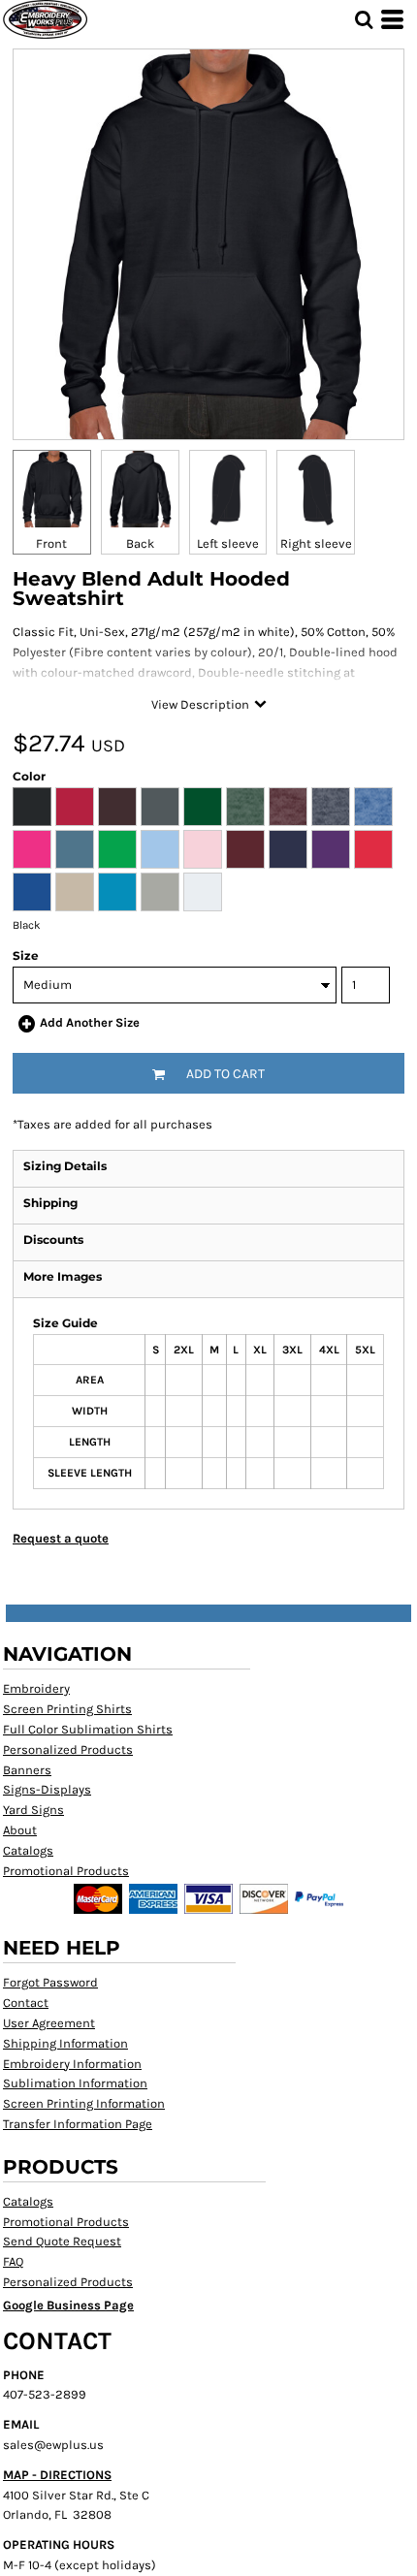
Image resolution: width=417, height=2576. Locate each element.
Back (140, 543)
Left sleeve (228, 543)
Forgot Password (50, 1982)
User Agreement (49, 2023)
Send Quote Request (62, 2241)
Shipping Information (65, 2043)
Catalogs (28, 1850)
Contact (26, 2003)
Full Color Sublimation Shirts (88, 1729)
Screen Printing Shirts (67, 1709)
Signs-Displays (47, 1789)
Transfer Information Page (78, 2124)
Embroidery (36, 1688)
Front (51, 543)
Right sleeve (316, 543)
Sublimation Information (75, 2083)
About (20, 1830)
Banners (27, 1770)
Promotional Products (66, 1871)
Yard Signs (33, 1810)
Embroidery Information (72, 2064)
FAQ (13, 2261)
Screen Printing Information (84, 2103)
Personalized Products (68, 1749)
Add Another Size (90, 1022)
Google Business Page (68, 2305)
